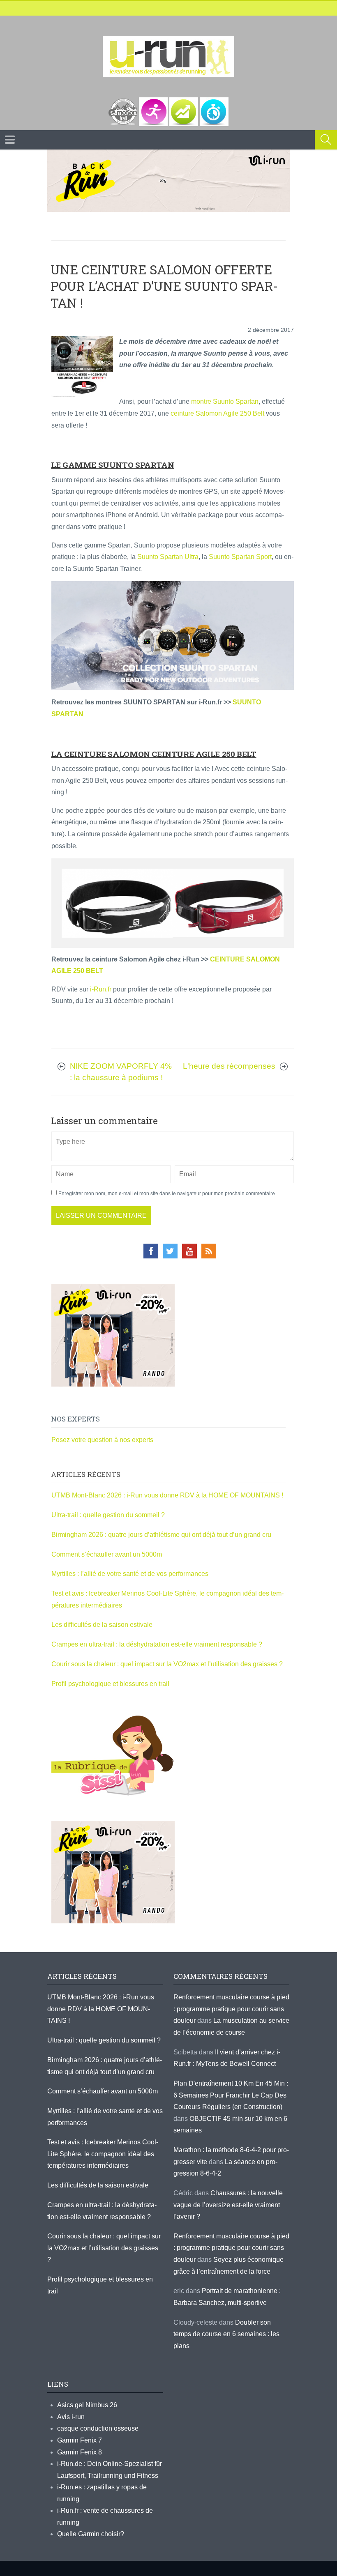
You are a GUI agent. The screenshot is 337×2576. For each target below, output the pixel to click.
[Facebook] (151, 1251)
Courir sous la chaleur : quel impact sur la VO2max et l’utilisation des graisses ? (167, 1664)
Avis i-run (71, 2417)
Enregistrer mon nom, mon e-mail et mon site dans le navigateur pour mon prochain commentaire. (167, 1194)
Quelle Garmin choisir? (91, 2534)
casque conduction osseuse (98, 2428)
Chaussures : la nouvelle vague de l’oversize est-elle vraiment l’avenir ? (228, 2205)
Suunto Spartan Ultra (168, 557)
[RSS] (209, 1251)
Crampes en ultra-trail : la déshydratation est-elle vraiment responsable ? (157, 1644)
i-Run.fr (101, 989)
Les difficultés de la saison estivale (102, 1625)
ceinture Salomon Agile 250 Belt (217, 413)
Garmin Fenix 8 (80, 2452)
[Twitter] (170, 1251)
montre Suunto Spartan (225, 401)
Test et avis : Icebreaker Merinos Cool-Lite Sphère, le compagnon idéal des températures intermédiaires (103, 2154)
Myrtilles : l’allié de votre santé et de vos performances (131, 1574)
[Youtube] (189, 1251)
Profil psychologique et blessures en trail (110, 1684)
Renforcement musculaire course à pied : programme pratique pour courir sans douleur (231, 2009)
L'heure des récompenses (229, 1066)
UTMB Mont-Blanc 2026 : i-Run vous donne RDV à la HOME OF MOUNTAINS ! (167, 1495)
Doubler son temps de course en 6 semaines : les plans (226, 2334)
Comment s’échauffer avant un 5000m (107, 1554)
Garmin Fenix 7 (80, 2440)
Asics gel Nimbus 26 (87, 2405)
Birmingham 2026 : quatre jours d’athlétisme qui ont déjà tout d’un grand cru (161, 1535)
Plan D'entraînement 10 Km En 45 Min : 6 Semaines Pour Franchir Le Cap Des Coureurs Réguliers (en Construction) (231, 2095)
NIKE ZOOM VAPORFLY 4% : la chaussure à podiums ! (121, 1072)
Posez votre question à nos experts (102, 1440)
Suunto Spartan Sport (240, 557)
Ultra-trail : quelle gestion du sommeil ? (108, 1515)
